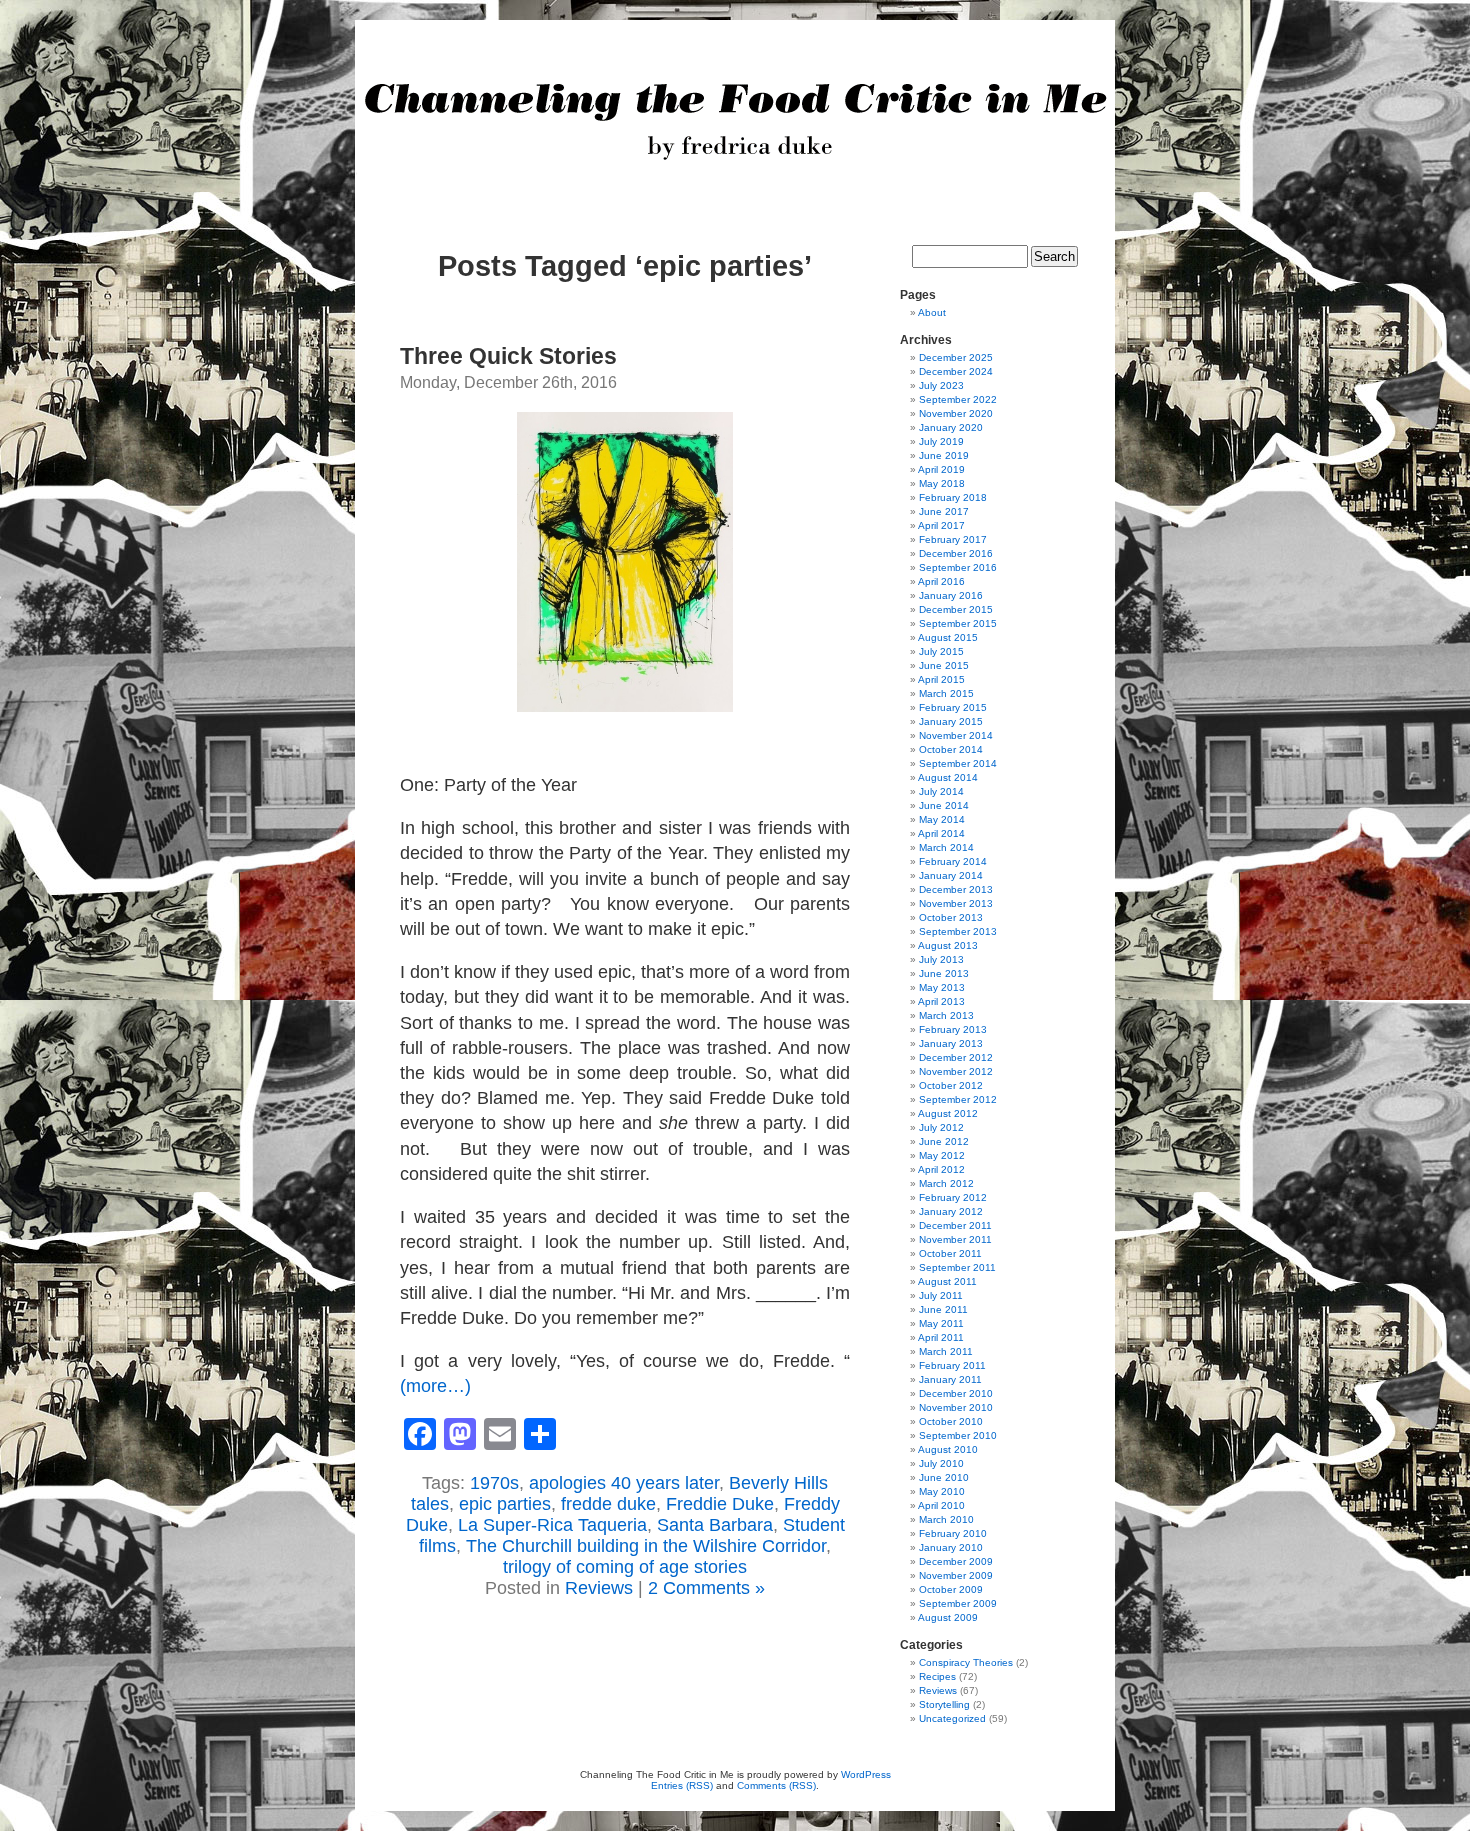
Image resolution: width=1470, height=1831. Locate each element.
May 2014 (942, 819)
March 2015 (946, 693)
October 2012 (951, 1085)
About (932, 312)
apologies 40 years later (624, 1483)
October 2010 (951, 1421)
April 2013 (941, 1001)
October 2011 (950, 1253)
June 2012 (944, 1141)
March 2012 (946, 1183)
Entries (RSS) (682, 1785)
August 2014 (948, 777)
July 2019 (941, 441)
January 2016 (951, 595)
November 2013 (956, 903)
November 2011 (955, 1239)
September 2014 (958, 763)
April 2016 (941, 581)
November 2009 (956, 1575)
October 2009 (951, 1589)
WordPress (866, 1774)
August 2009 (948, 1617)
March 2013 (946, 1015)
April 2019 (941, 469)
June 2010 (944, 1477)
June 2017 (944, 511)
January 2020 (951, 427)
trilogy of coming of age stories (625, 1567)
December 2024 (956, 371)
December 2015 (956, 609)
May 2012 (942, 1155)
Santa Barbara (715, 1525)
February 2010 (953, 1533)
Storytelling (944, 1704)
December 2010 (956, 1393)
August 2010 (948, 1449)
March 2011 (946, 1351)
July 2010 (941, 1463)
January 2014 (951, 875)
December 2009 (956, 1561)
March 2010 (946, 1519)
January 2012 (951, 1211)
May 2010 (942, 1491)
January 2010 (951, 1547)
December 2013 (956, 889)
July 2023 (941, 385)
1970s (494, 1483)
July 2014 (941, 791)
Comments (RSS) (776, 1785)
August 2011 (947, 1281)
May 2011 (941, 1323)
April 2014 (941, 833)
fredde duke (608, 1504)
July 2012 (941, 1127)
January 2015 (951, 721)
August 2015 (948, 637)
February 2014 (953, 861)
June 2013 (944, 973)
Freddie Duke (720, 1504)
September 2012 (958, 1099)
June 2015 (944, 665)
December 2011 (955, 1225)
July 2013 (941, 959)
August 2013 (948, 945)
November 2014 (956, 735)
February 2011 (952, 1365)
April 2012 (941, 1169)
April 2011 (941, 1337)
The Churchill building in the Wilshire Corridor (646, 1546)
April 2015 (941, 679)
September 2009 (958, 1603)
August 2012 (948, 1113)
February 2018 (953, 497)
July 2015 (941, 651)
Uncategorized (952, 1718)
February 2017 (953, 539)
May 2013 (942, 987)
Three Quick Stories (508, 356)
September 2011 (957, 1267)
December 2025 (956, 357)
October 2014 (951, 749)
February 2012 (953, 1197)
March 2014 (946, 847)
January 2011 (950, 1379)
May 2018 (942, 483)
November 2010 (956, 1407)
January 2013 (951, 1043)
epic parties (505, 1504)
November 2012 (956, 1071)
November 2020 (956, 413)
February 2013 (953, 1029)
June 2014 (944, 805)
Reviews (599, 1588)
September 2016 (958, 567)
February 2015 (953, 707)
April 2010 (941, 1505)
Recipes (937, 1676)
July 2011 (941, 1295)
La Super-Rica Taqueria (552, 1525)
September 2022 (958, 399)
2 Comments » (706, 1588)
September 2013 (958, 931)
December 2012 (956, 1057)
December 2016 (956, 553)
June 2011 (943, 1309)
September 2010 (958, 1435)
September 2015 (958, 623)
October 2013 (951, 917)
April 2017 (941, 525)
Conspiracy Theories (966, 1662)
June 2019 (944, 455)
